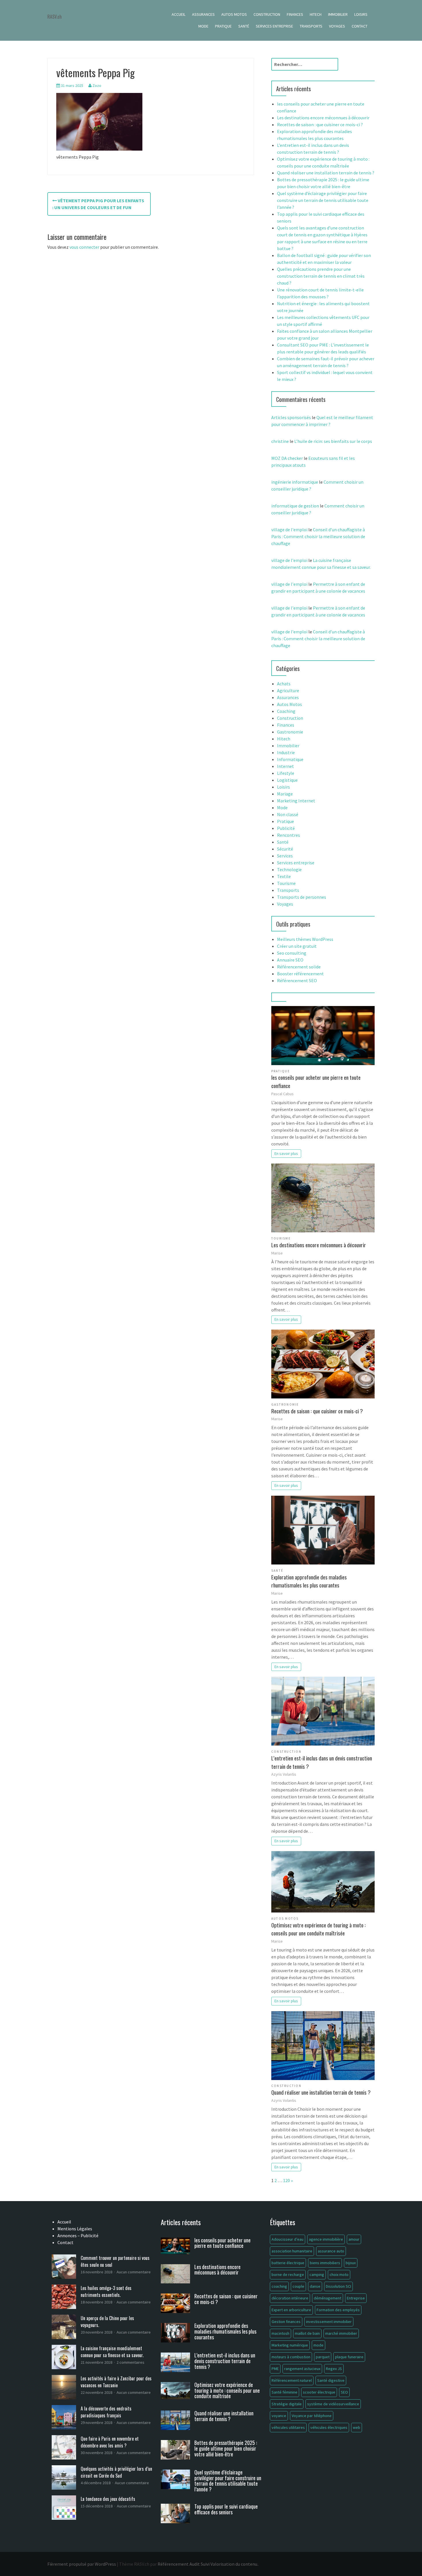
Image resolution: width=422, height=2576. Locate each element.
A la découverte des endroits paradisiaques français (106, 2412)
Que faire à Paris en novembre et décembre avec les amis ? (110, 2442)
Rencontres (289, 835)
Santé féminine (284, 2392)
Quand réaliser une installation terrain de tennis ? (326, 173)
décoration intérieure (290, 2298)
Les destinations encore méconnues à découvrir (323, 118)
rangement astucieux (302, 2369)
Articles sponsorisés (291, 417)
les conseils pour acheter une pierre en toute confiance (316, 1081)
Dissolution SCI (338, 2286)
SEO (344, 2392)
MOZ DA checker (287, 458)
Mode (203, 26)
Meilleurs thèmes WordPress (305, 939)
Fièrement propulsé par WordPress (82, 2564)
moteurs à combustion (291, 2357)
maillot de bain (307, 2333)
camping (317, 2275)
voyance (279, 2416)
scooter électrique (319, 2392)
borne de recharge (288, 2275)
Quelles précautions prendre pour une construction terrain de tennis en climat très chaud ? (321, 276)
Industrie (286, 752)
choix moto (339, 2275)
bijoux (351, 2263)
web (357, 2427)
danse (315, 2286)
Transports (311, 26)
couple (298, 2286)
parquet (323, 2357)
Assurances (203, 14)
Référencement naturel (292, 2380)
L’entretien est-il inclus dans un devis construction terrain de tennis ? (322, 1762)
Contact (360, 26)
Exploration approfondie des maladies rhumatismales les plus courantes (309, 1581)
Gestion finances (286, 2322)
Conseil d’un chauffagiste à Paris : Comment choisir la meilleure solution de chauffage (318, 536)
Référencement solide (299, 967)
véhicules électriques (329, 2427)
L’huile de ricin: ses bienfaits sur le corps (333, 441)
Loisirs (361, 14)
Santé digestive (331, 2380)
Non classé (288, 814)
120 (287, 2180)
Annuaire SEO (290, 960)
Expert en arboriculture (291, 2310)
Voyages (337, 26)
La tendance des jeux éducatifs (108, 2499)
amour (354, 2239)
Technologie (289, 869)
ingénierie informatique (295, 482)
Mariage (285, 794)
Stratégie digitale (287, 2404)
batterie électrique (288, 2263)
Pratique (223, 26)
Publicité (286, 828)
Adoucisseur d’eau (288, 2239)
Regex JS (334, 2369)
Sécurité (285, 849)
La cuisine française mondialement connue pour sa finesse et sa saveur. (112, 2352)
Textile (284, 876)
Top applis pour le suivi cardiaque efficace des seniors (226, 2509)
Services (285, 856)
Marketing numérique (290, 2345)
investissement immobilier (329, 2322)
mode (319, 2345)
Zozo (97, 85)
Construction (267, 14)
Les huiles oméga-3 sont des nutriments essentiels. (106, 2291)
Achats (284, 684)
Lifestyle (286, 773)
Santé (244, 26)
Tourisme (286, 883)
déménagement (328, 2298)
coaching (279, 2286)
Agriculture (288, 690)
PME (275, 2369)
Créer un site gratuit (297, 946)
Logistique (287, 780)
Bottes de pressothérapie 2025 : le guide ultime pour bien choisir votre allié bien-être (226, 2448)
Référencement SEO (297, 980)
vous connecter (84, 247)
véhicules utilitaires (288, 2427)
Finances (295, 14)
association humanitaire (292, 2251)
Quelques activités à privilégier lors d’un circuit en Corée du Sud (116, 2472)
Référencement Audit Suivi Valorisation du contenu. (208, 2564)
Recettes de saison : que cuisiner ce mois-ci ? (320, 124)
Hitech (316, 14)
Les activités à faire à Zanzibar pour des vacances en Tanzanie (116, 2382)
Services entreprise (274, 26)
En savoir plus (286, 1153)
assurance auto (331, 2251)
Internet (285, 766)
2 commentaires (130, 2362)
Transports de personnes (302, 897)
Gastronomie (290, 732)
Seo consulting (292, 953)
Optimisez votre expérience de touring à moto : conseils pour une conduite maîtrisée (319, 1929)
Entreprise (356, 2298)
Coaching (286, 711)
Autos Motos (234, 14)
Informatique (290, 759)
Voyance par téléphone (312, 2416)
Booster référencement (300, 974)
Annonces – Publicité (78, 2235)
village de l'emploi (289, 530)
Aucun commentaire (134, 2272)
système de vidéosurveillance (333, 2404)
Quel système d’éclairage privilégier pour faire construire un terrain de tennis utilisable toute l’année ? (323, 200)
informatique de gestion (295, 506)
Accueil (179, 14)
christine (280, 441)
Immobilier (338, 14)
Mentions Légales (75, 2229)
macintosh (280, 2333)
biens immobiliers (325, 2263)
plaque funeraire (349, 2357)
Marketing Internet (296, 801)
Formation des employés (338, 2310)
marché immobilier (341, 2333)
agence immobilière (326, 2239)
